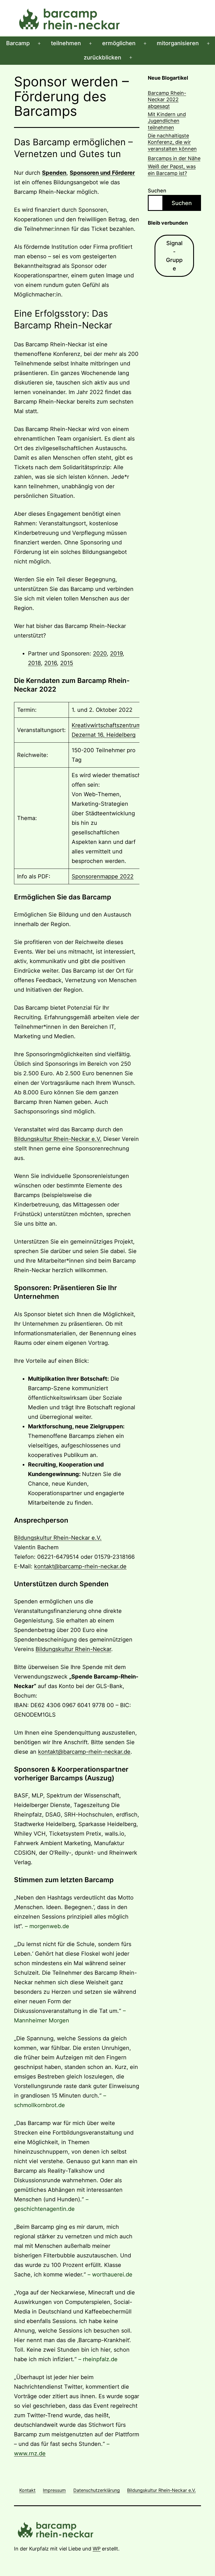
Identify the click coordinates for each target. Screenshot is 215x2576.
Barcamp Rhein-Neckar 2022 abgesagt (167, 100)
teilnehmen (66, 43)
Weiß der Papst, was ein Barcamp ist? (172, 170)
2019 (116, 653)
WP (97, 2549)
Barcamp (18, 43)
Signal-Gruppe (174, 256)
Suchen (157, 191)
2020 (100, 653)
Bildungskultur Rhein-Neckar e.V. (58, 1139)
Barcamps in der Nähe (174, 158)
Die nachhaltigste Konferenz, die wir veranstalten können (172, 142)
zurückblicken (102, 57)
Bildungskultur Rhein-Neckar (73, 1649)
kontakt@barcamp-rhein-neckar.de (80, 1566)
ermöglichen (119, 43)
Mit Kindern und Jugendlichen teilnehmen (167, 121)
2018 (34, 663)
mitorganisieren (178, 43)
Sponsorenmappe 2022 (103, 876)
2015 (67, 663)
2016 (51, 663)
